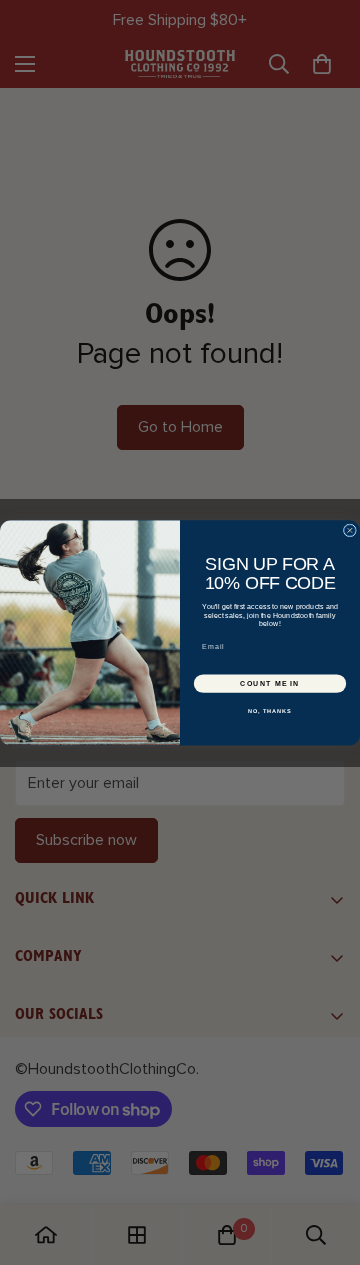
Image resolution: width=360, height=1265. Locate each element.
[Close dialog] (349, 530)
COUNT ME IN (269, 683)
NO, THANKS (270, 711)
